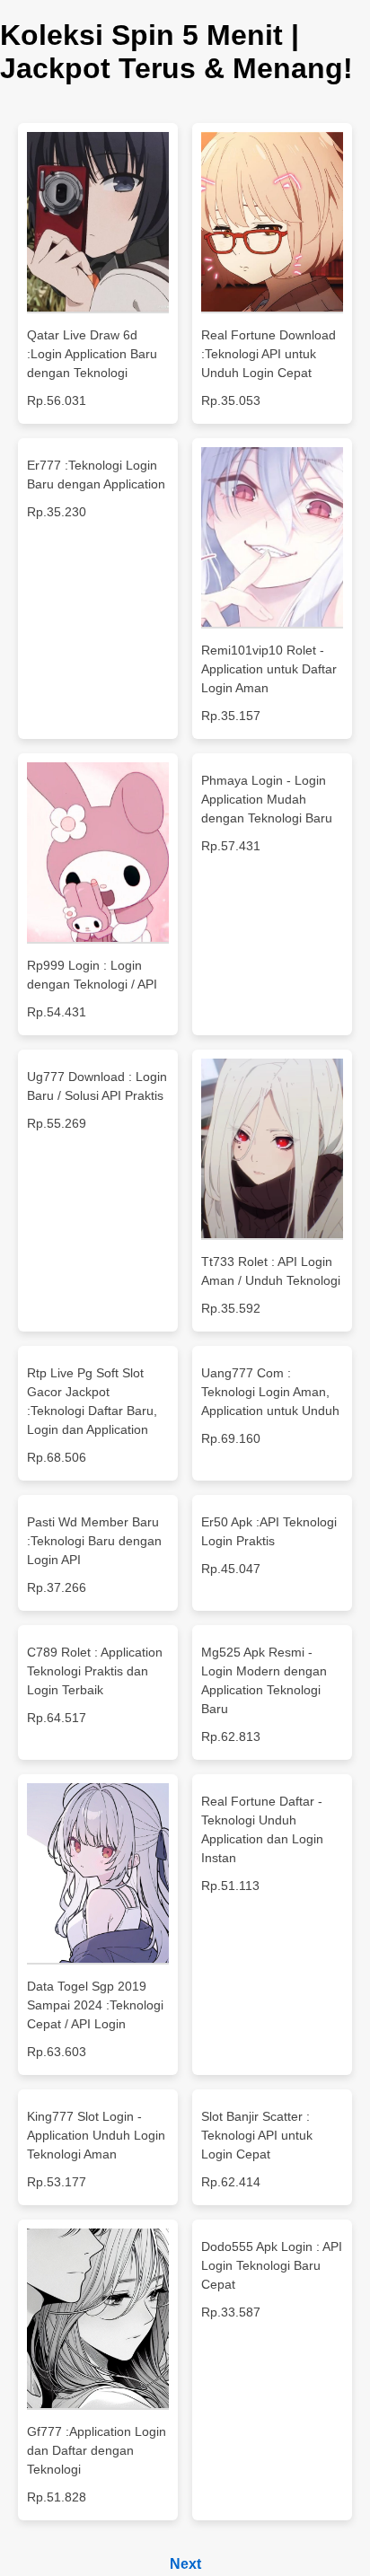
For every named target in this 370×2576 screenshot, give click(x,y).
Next (185, 2564)
